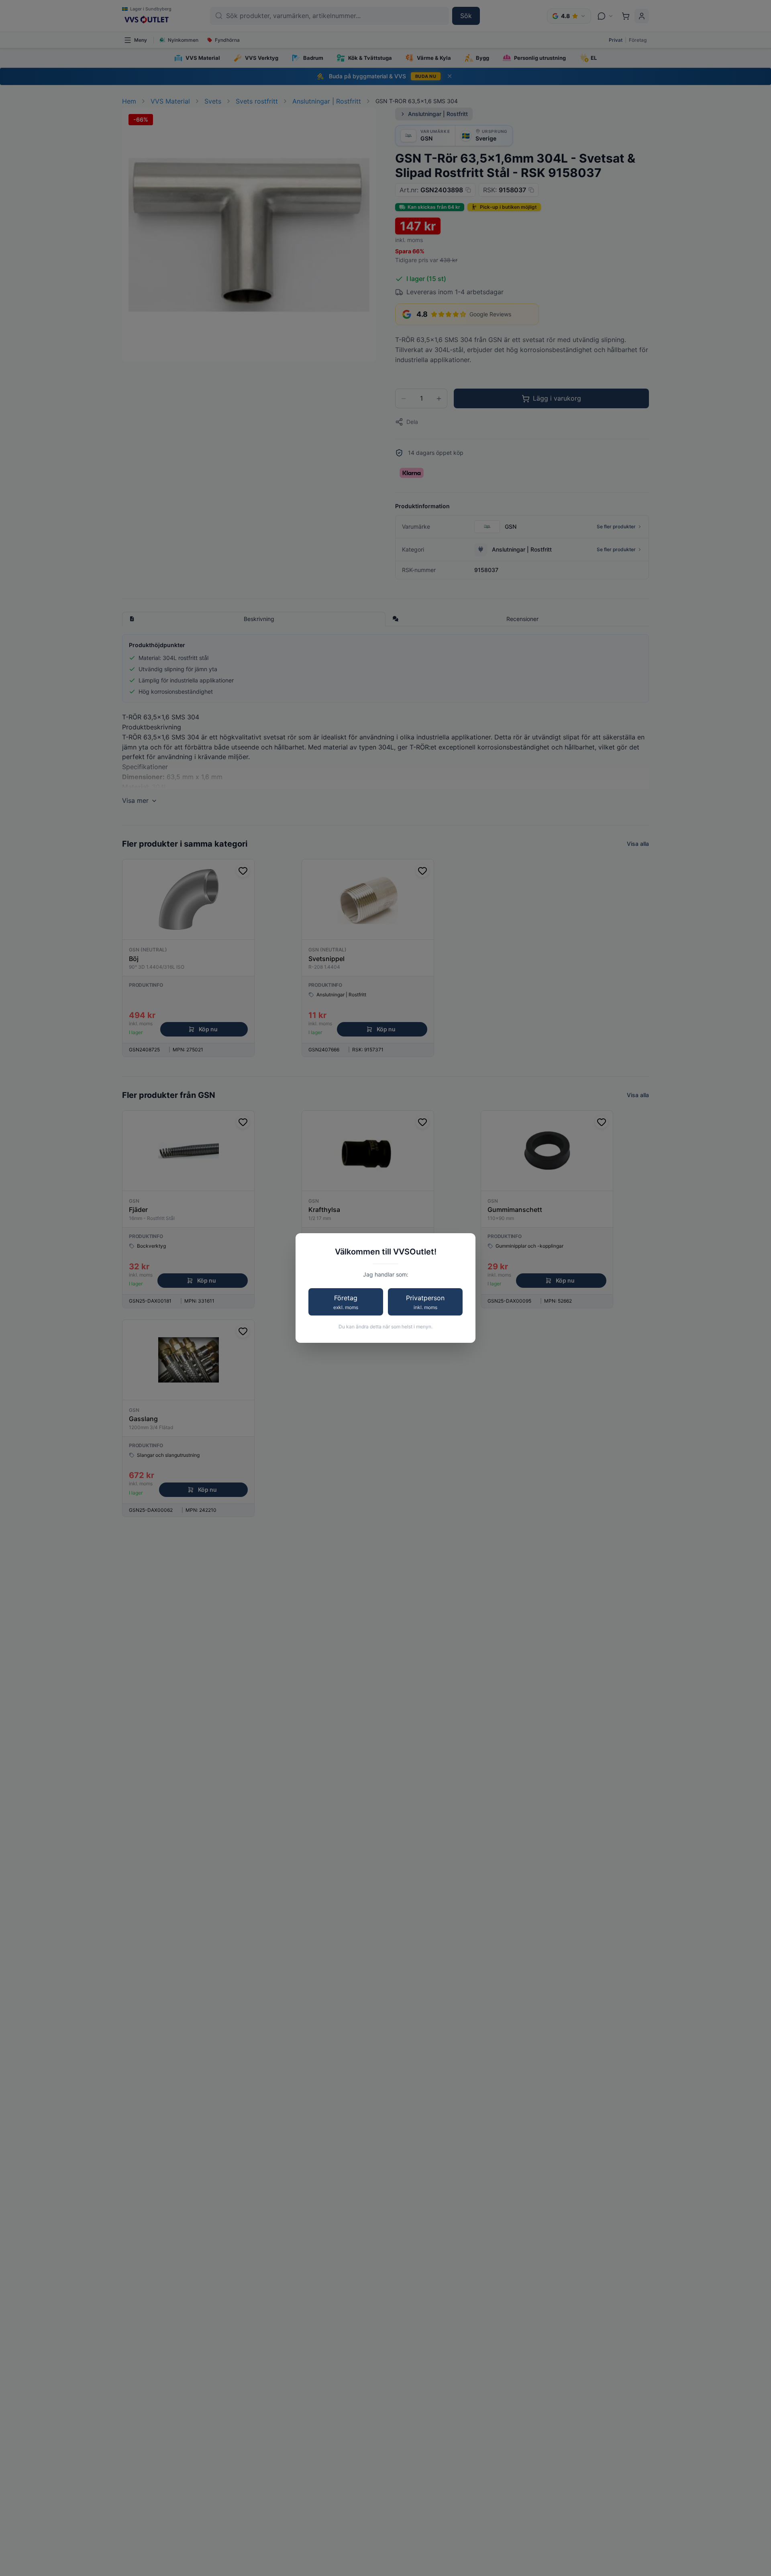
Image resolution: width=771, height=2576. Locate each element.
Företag (346, 1302)
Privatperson (425, 1302)
